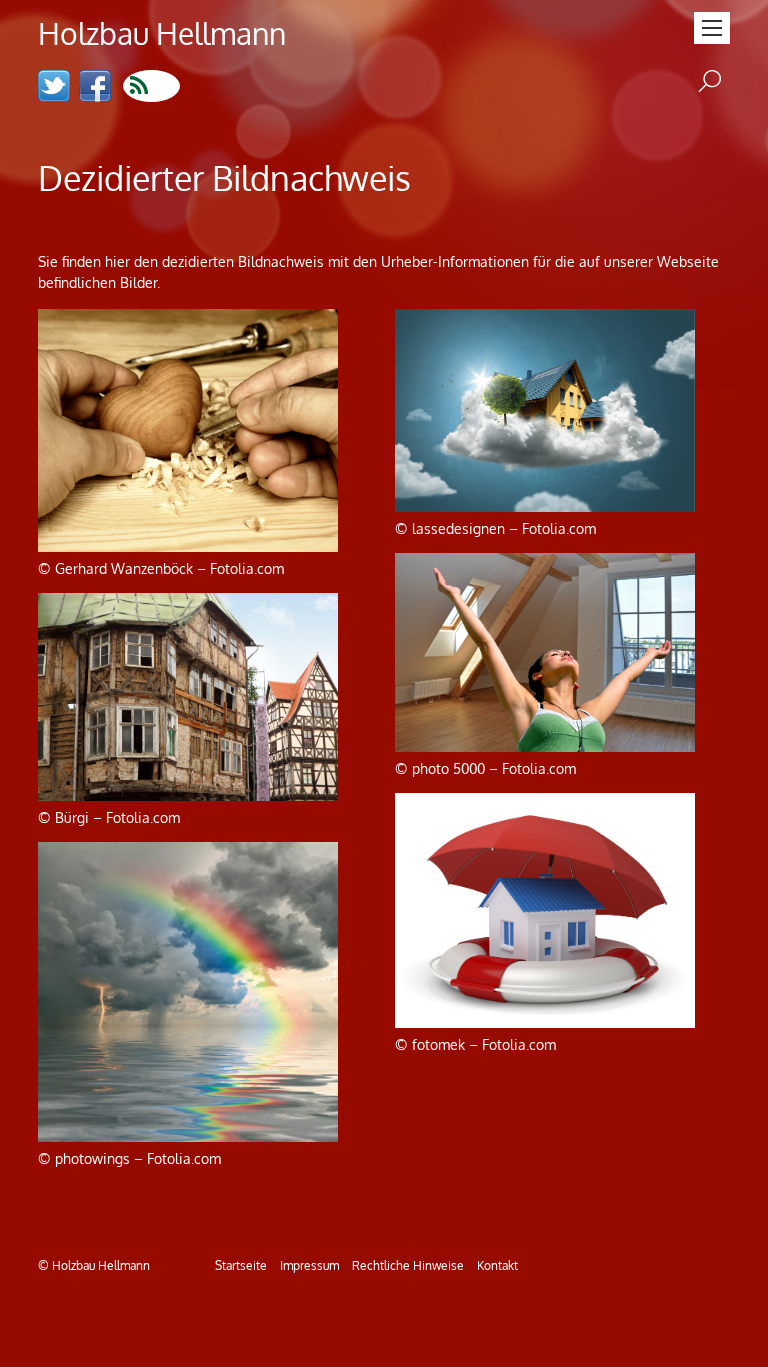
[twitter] (54, 87)
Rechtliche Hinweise (408, 1265)
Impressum (309, 1265)
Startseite (241, 1265)
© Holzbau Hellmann (94, 1265)
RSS (151, 86)
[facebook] (95, 87)
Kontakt (497, 1265)
